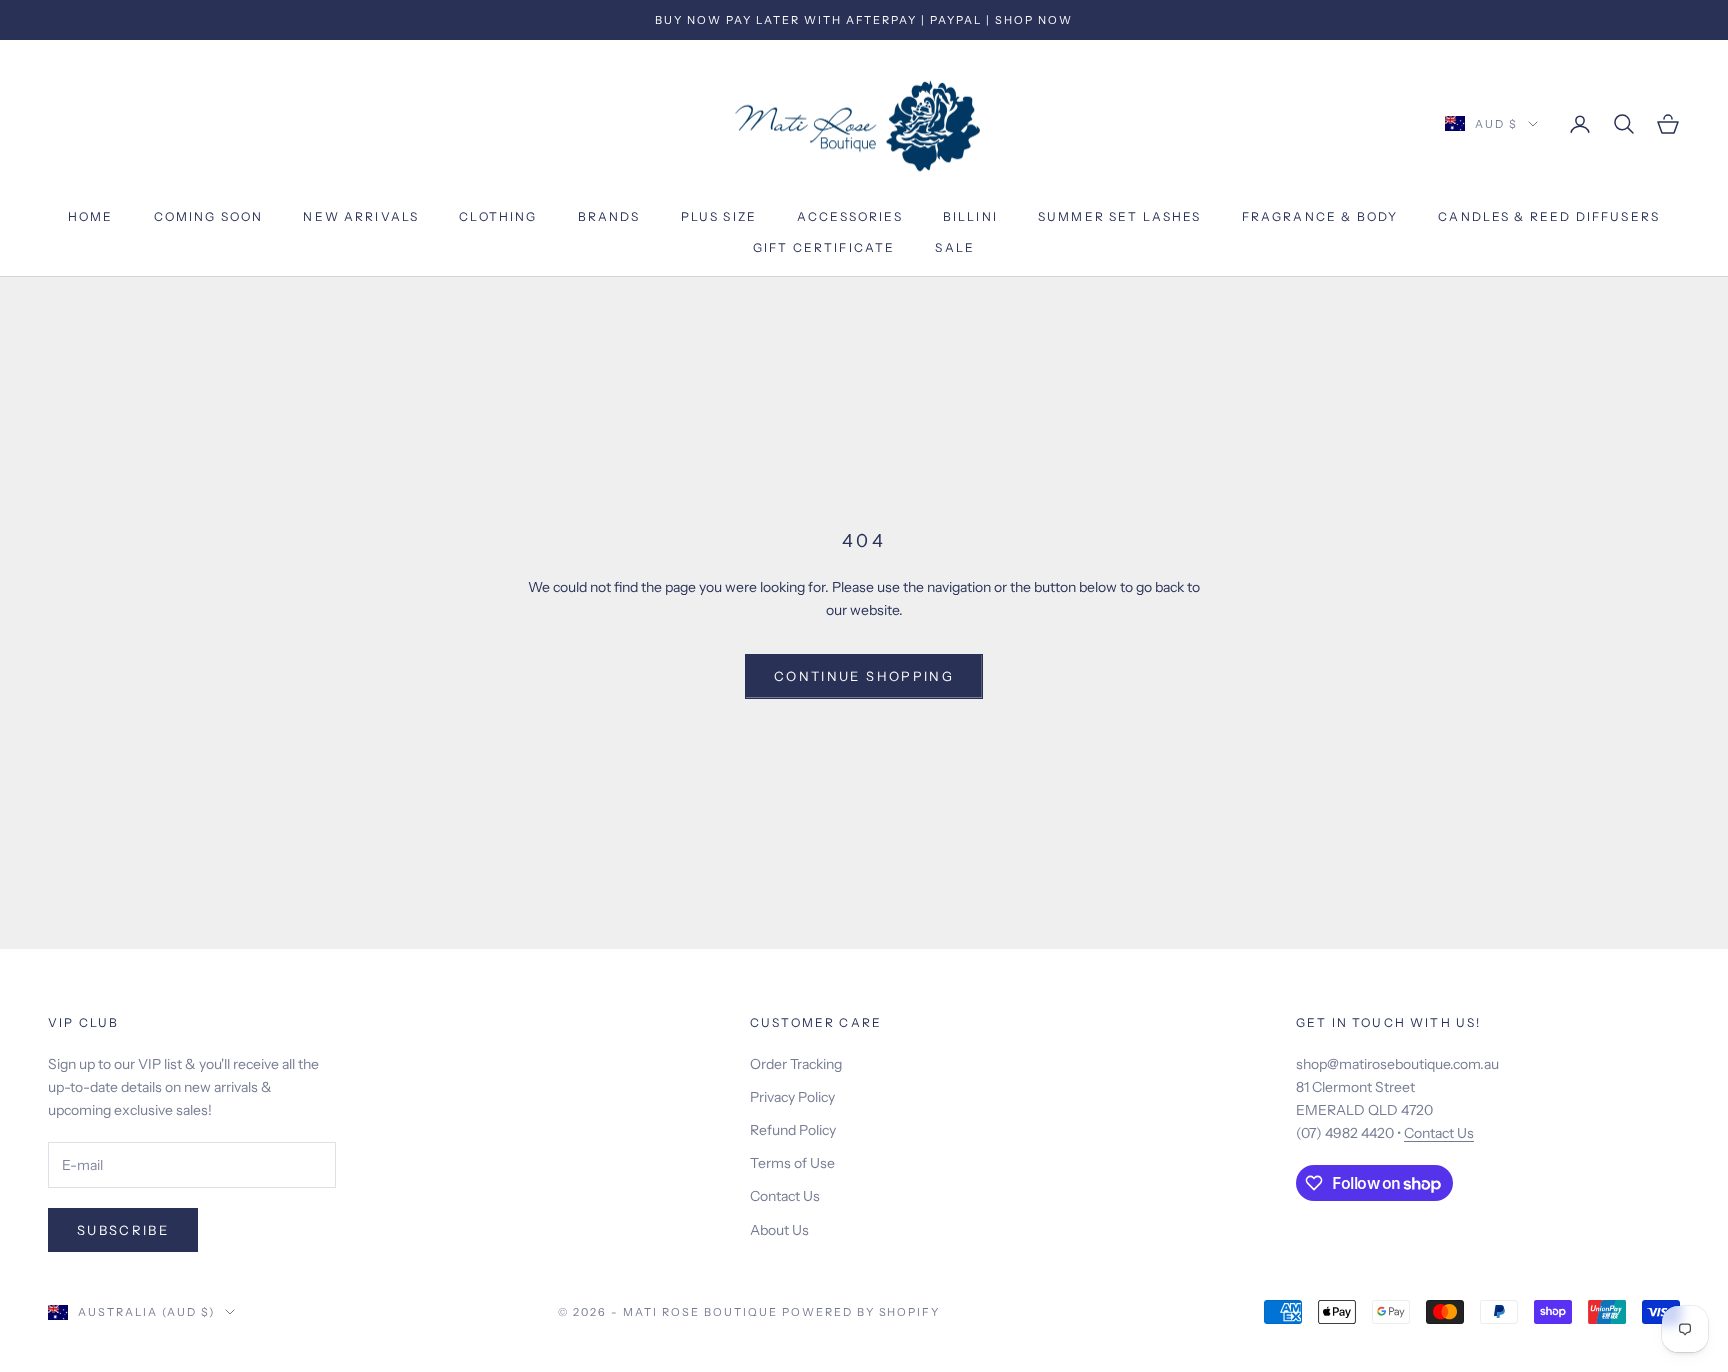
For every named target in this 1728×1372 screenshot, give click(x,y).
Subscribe (123, 1230)
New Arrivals (361, 217)
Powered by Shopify (861, 1312)
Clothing (498, 217)
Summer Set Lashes (1120, 217)
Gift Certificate (824, 247)
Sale (955, 247)
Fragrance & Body (1320, 217)
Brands (609, 217)
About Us (779, 1230)
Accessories (850, 217)
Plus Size (719, 217)
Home (91, 217)
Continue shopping (864, 676)
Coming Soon (209, 217)
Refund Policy (793, 1130)
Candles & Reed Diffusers (1549, 217)
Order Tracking (796, 1064)
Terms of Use (792, 1163)
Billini (970, 217)
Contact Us (785, 1196)
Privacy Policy (792, 1097)
